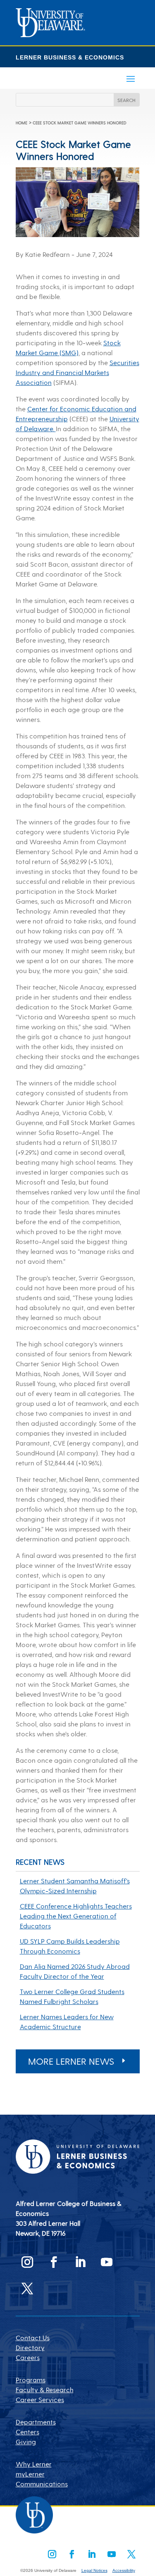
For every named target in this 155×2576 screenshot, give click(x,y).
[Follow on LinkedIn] (80, 2262)
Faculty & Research (45, 2390)
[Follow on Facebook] (54, 2262)
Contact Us (33, 2337)
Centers (27, 2432)
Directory (30, 2347)
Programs (31, 2380)
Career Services (40, 2399)
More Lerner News (71, 2061)
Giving (26, 2442)
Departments (36, 2422)
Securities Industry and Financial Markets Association (77, 372)
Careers (28, 2357)
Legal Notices (94, 2570)
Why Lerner (34, 2464)
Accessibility (124, 2570)
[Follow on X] (27, 2289)
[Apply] (50, 34)
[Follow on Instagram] (27, 2262)
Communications (42, 2484)
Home (21, 123)
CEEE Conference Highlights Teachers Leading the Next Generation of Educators (76, 1916)
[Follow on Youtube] (107, 2262)
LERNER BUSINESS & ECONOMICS (70, 57)
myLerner (30, 2474)
